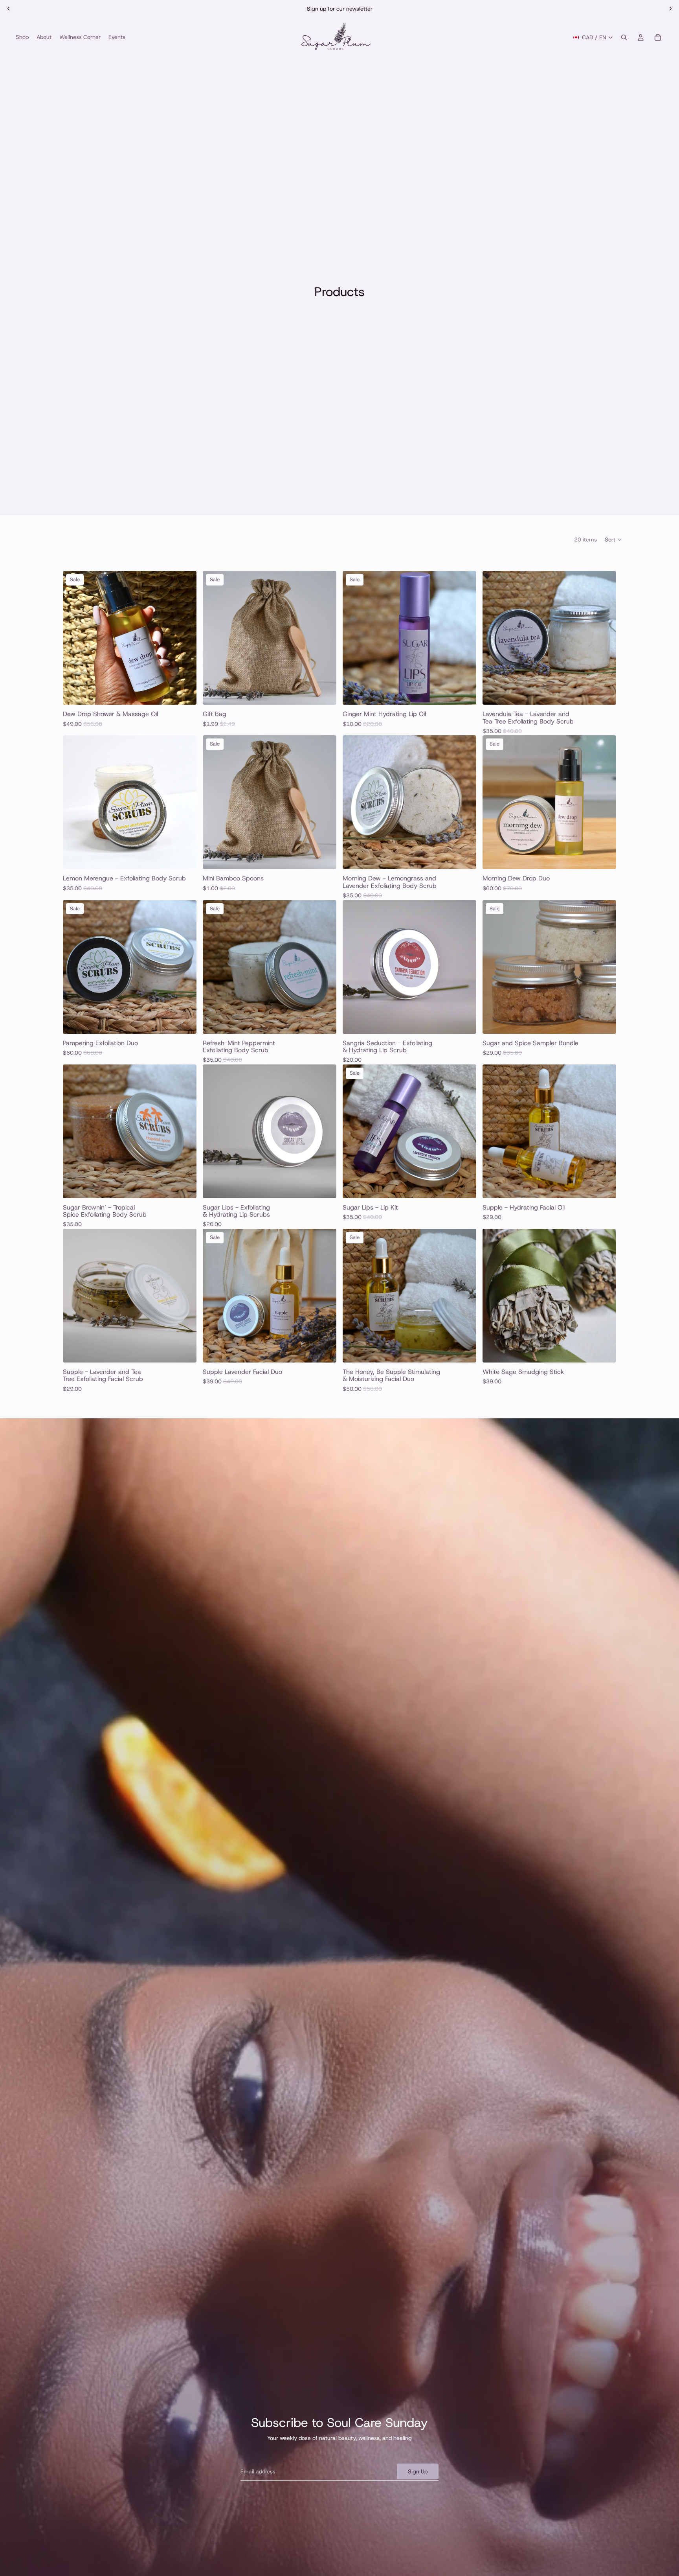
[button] (614, 540)
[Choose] (604, 692)
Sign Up (418, 2471)
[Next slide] (670, 9)
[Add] (184, 692)
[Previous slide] (9, 9)
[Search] (624, 37)
